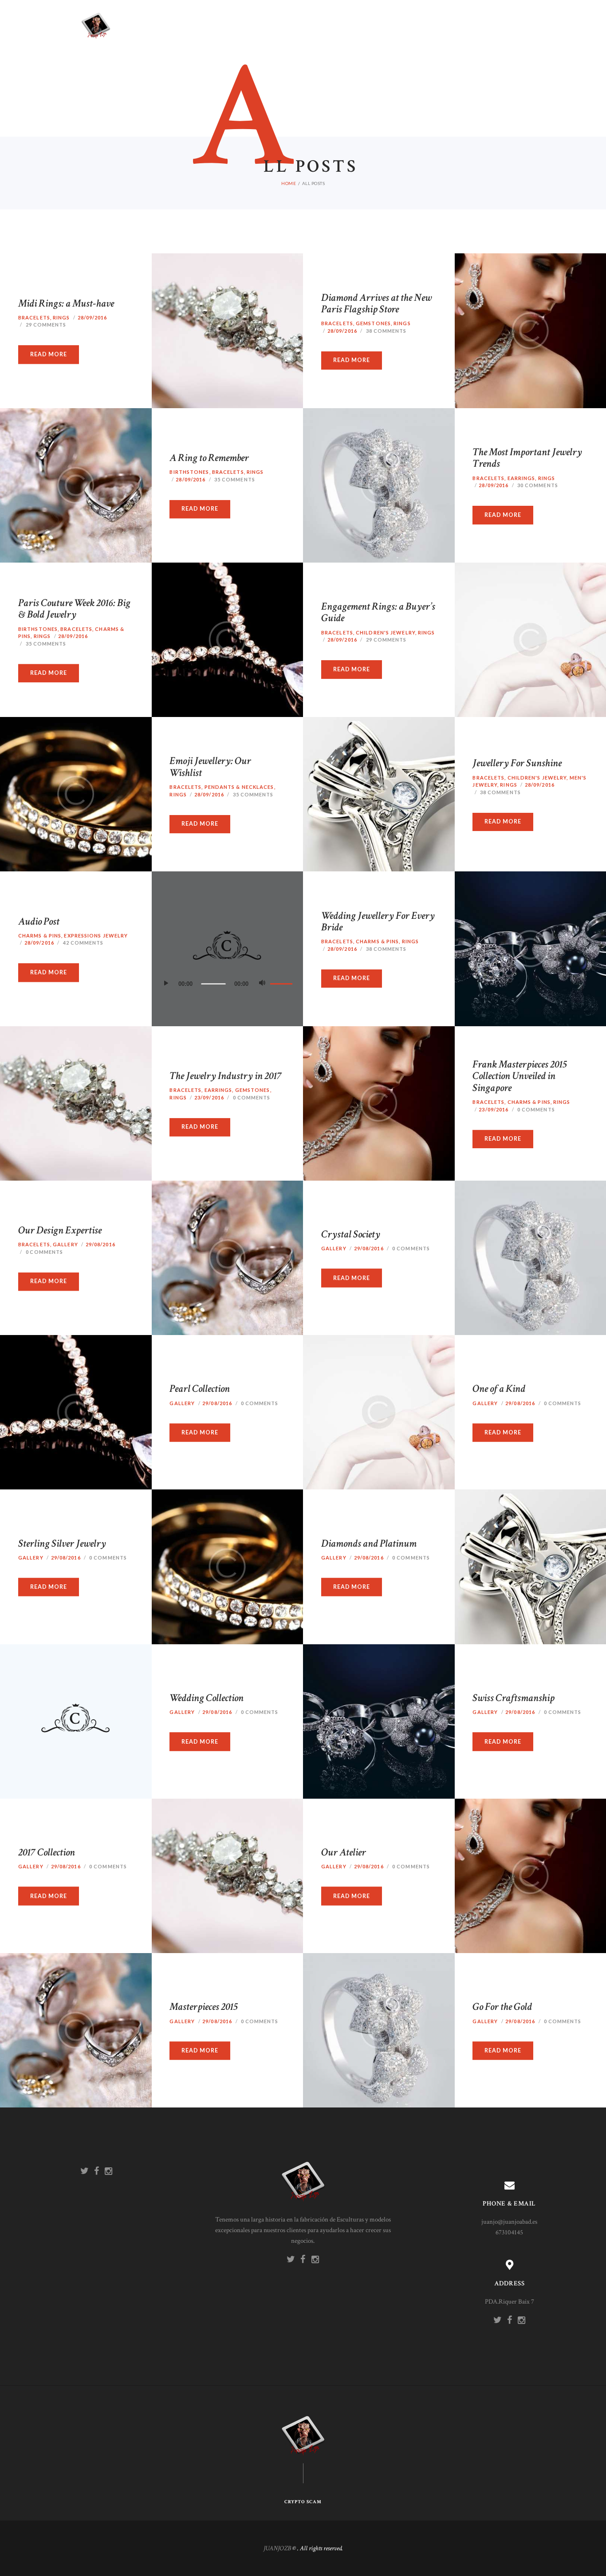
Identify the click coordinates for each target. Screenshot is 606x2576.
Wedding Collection (207, 1698)
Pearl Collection (200, 1389)
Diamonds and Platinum (369, 1543)
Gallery (182, 1403)
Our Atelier (344, 1852)
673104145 (509, 2232)
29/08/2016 (217, 1403)
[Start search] (389, 1303)
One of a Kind (499, 1389)
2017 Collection (47, 1852)
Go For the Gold (502, 2007)
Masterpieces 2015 (204, 2007)
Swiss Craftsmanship (514, 1698)
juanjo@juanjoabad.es (509, 2222)
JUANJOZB (277, 2548)
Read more (200, 1432)
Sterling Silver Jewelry (62, 1543)
